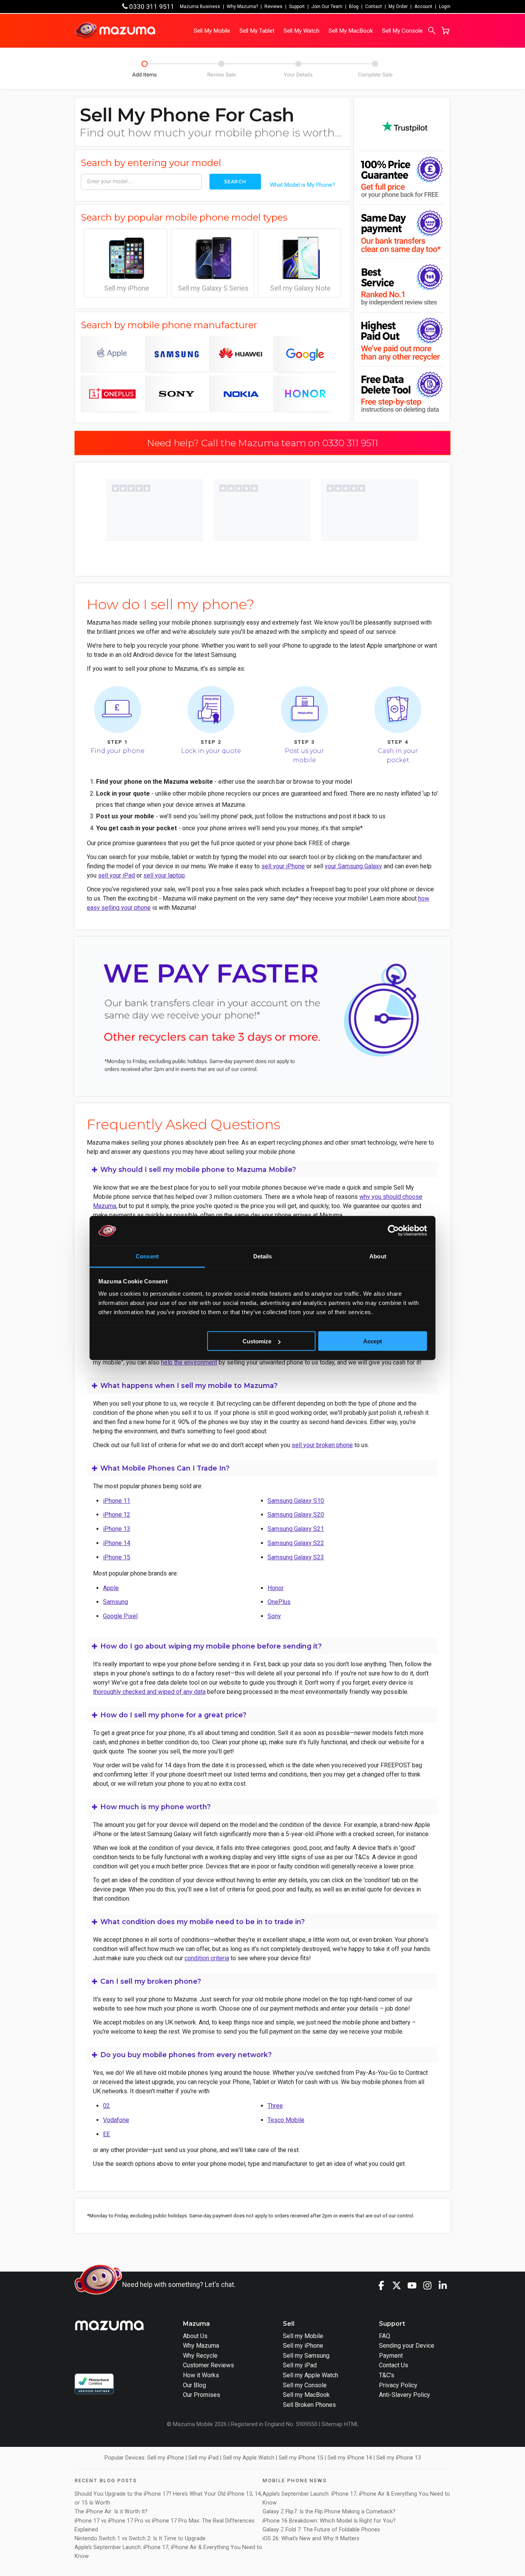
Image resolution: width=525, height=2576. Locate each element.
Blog (354, 7)
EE (106, 2134)
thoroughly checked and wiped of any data (149, 1692)
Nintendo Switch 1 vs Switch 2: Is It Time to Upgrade (141, 2539)
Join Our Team (327, 7)
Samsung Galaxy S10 (296, 1501)
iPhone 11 (117, 1501)
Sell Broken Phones (309, 2405)
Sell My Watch (302, 31)
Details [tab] (263, 1256)
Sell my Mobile (303, 2336)
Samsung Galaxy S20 (296, 1515)
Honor (276, 1588)
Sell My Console (402, 31)
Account (423, 7)
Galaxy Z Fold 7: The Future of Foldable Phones (321, 2530)
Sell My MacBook (351, 31)
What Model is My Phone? (302, 185)
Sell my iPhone (127, 288)
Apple (111, 1588)
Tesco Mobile (286, 2120)
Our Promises (202, 2395)
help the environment (189, 1362)
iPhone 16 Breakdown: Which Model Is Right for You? (329, 2521)
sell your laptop (164, 875)
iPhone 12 (117, 1515)
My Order (398, 7)
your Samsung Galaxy (353, 866)
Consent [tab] (147, 1256)
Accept (373, 1341)
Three (275, 2106)
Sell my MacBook (306, 2395)
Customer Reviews (209, 2365)
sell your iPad (116, 875)
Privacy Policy (398, 2385)
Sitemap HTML (340, 2424)
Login (445, 7)
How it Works (201, 2375)
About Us (195, 2336)
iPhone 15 (117, 1557)
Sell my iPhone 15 (301, 2458)
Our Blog (194, 2385)
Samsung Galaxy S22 (296, 1543)
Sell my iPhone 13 (399, 2458)
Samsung (115, 1602)
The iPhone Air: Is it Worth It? (111, 2512)
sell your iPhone (283, 866)
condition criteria (207, 1958)
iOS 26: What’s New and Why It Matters (311, 2539)
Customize (257, 1341)
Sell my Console (305, 2385)
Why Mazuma (201, 2346)
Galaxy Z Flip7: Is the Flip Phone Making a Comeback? (329, 2512)
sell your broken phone (322, 1445)
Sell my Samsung (306, 2356)
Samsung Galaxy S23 (296, 1557)
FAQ (385, 2336)
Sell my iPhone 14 (350, 2458)
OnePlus (279, 1602)
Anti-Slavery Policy (405, 2395)
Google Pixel (120, 1616)
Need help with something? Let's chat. (179, 2285)
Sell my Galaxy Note (300, 288)
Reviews (273, 7)
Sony (274, 1616)
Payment (391, 2356)
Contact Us (394, 2365)
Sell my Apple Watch (311, 2375)
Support (297, 7)
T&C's (387, 2375)
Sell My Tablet (257, 31)
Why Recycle (200, 2356)
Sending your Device (407, 2346)
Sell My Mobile (212, 31)
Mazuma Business (200, 7)
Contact (374, 7)
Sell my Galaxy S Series (213, 288)
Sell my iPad (300, 2365)
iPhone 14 (117, 1543)
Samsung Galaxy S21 (296, 1529)
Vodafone (116, 2120)
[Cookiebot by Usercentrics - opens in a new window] (393, 1231)
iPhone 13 (117, 1529)
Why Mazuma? (242, 7)
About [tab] (378, 1256)
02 (106, 2106)
